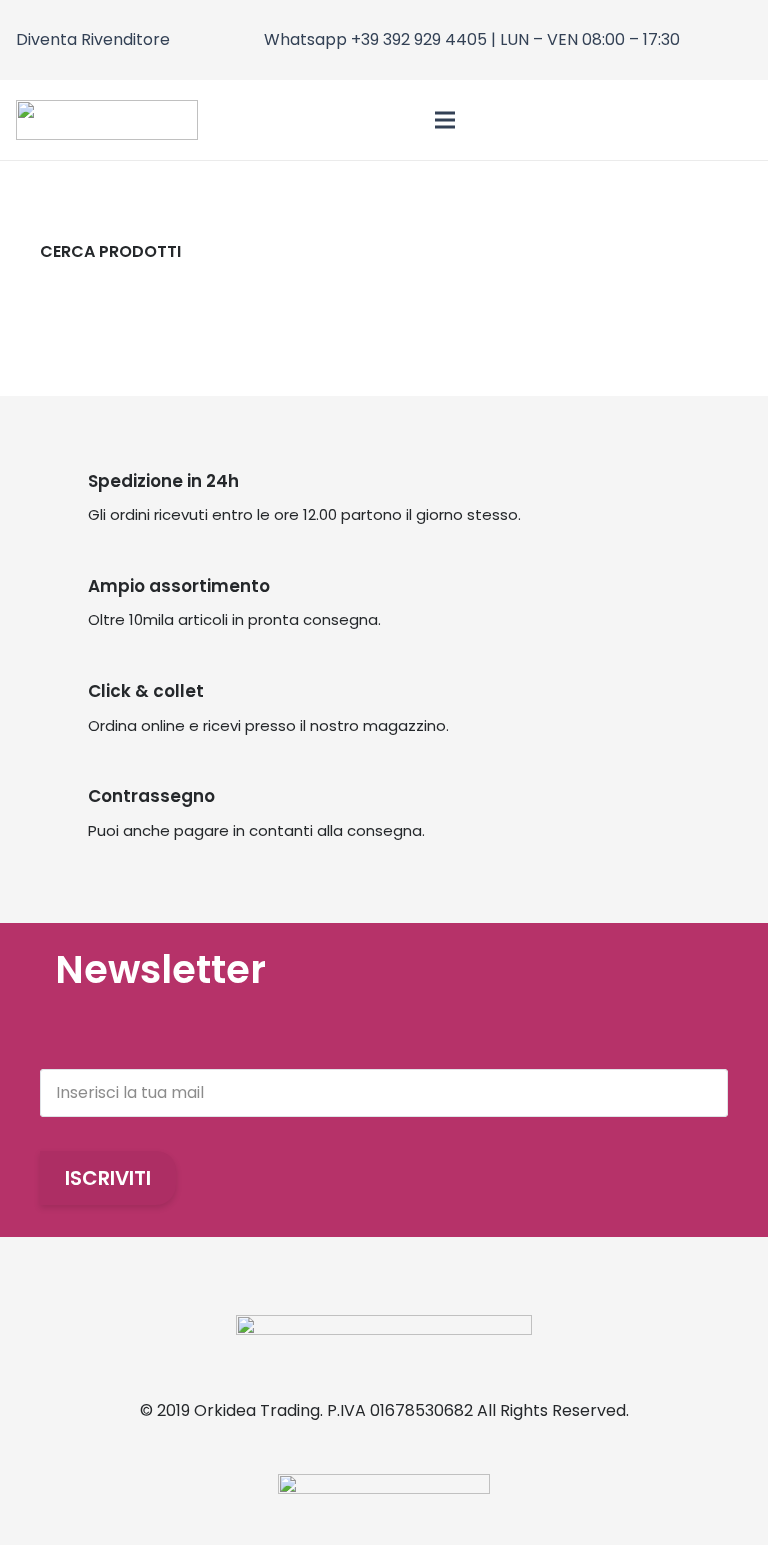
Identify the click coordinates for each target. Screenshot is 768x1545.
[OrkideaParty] (107, 120)
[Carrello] (730, 120)
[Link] (699, 120)
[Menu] (445, 120)
